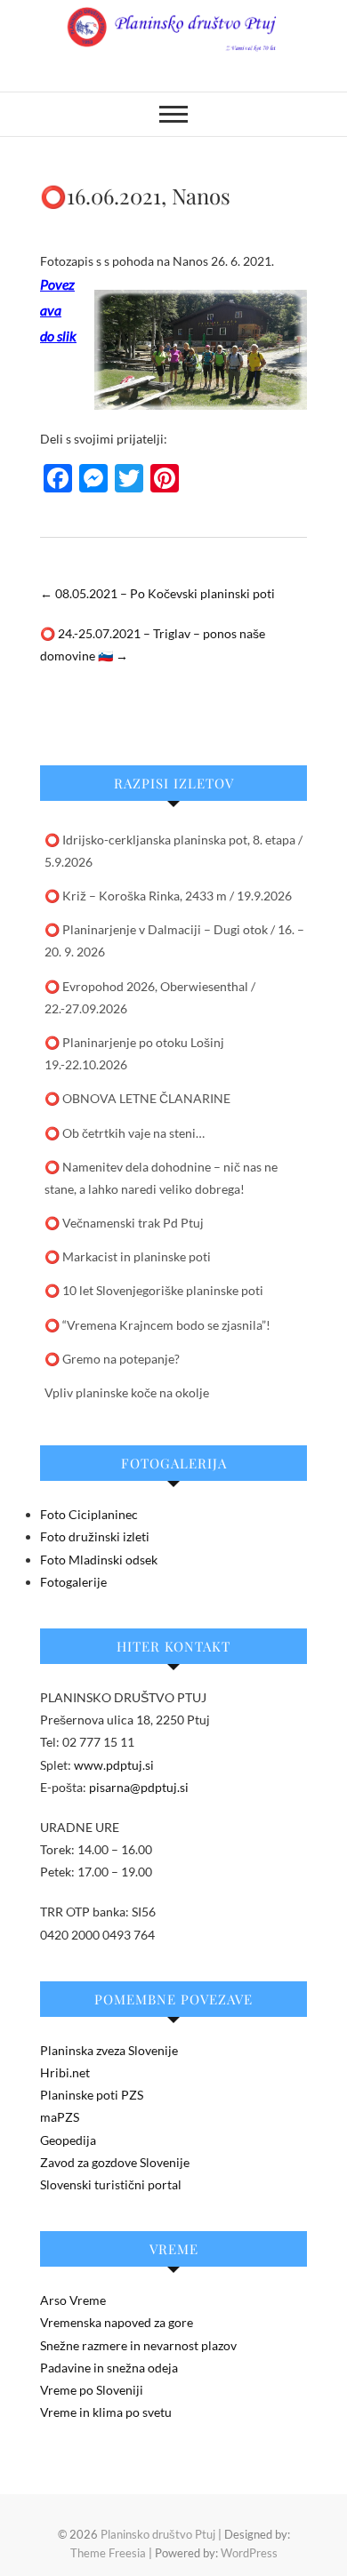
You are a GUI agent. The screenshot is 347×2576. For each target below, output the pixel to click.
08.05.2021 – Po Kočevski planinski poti (157, 593)
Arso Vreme (73, 2300)
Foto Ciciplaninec (89, 1514)
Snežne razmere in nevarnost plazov (138, 2345)
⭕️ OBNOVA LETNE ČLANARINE (137, 1098)
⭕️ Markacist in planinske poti (128, 1256)
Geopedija (68, 2140)
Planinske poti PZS (92, 2095)
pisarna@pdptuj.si (139, 1787)
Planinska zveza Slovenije (109, 2050)
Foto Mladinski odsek (99, 1560)
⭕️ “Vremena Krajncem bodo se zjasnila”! (157, 1325)
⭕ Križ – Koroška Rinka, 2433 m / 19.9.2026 (168, 896)
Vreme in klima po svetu (106, 2412)
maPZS (60, 2117)
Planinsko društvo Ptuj (158, 2534)
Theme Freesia (108, 2553)
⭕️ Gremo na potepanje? (112, 1359)
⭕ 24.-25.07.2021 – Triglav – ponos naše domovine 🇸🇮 (153, 644)
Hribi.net (65, 2072)
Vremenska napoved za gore (117, 2322)
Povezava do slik (58, 310)
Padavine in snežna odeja (109, 2368)
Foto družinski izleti (95, 1536)
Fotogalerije (73, 1582)
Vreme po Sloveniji (92, 2390)
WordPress (249, 2553)
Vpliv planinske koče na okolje (127, 1392)
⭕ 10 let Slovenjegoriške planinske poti (154, 1290)
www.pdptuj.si (114, 1765)
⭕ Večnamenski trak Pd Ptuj (124, 1223)
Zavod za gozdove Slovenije (115, 2162)
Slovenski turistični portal (111, 2184)
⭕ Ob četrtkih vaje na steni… (125, 1133)
